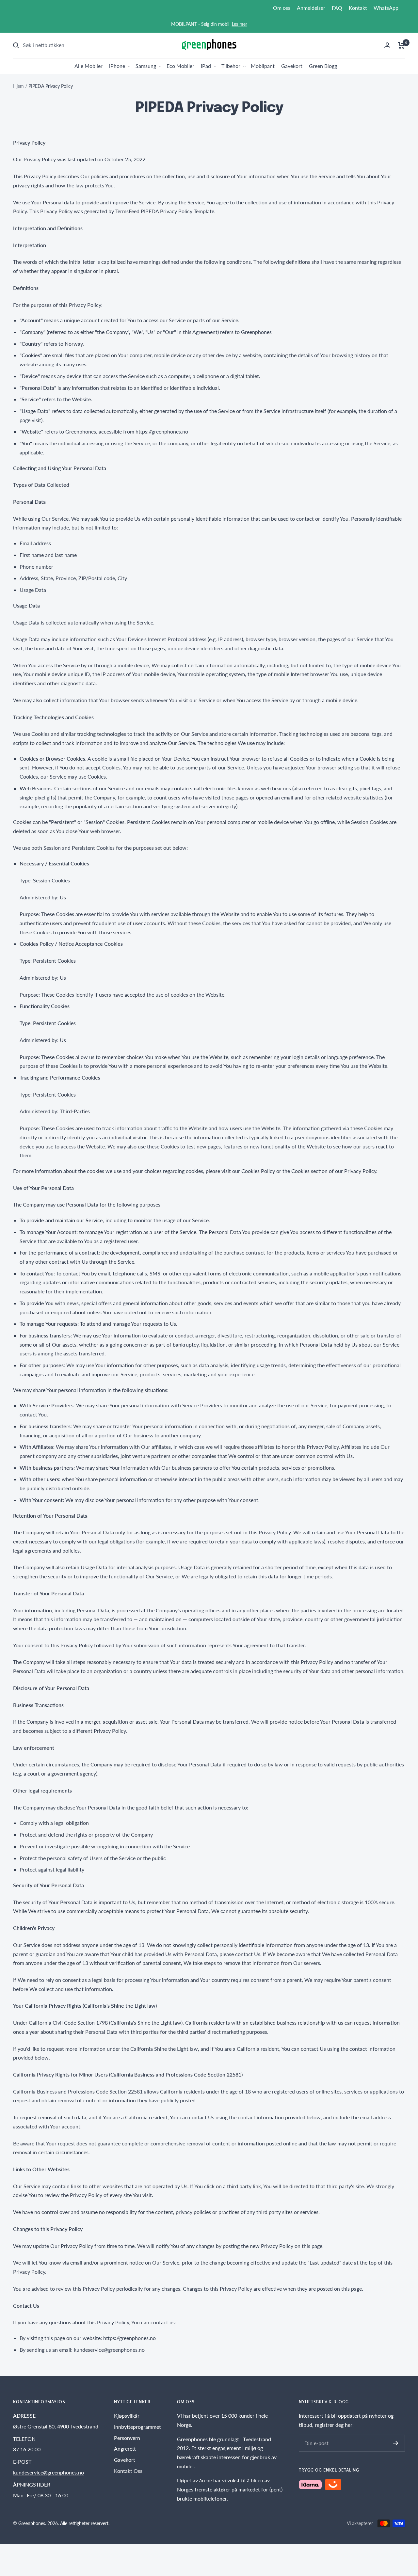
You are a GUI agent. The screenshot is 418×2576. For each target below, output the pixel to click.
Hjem (18, 86)
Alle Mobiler (88, 66)
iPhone (117, 66)
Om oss (282, 8)
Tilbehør (231, 66)
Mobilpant (263, 66)
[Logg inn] (387, 45)
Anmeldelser (311, 8)
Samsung (146, 66)
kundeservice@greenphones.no (48, 2472)
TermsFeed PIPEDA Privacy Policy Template (165, 211)
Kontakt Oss (128, 2471)
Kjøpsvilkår (127, 2416)
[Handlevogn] (402, 45)
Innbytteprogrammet (137, 2427)
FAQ (337, 8)
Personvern (127, 2438)
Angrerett (125, 2449)
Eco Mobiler (180, 66)
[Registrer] (396, 2443)
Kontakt (358, 8)
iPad (206, 66)
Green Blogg (323, 66)
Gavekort (292, 66)
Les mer (240, 24)
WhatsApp (386, 8)
